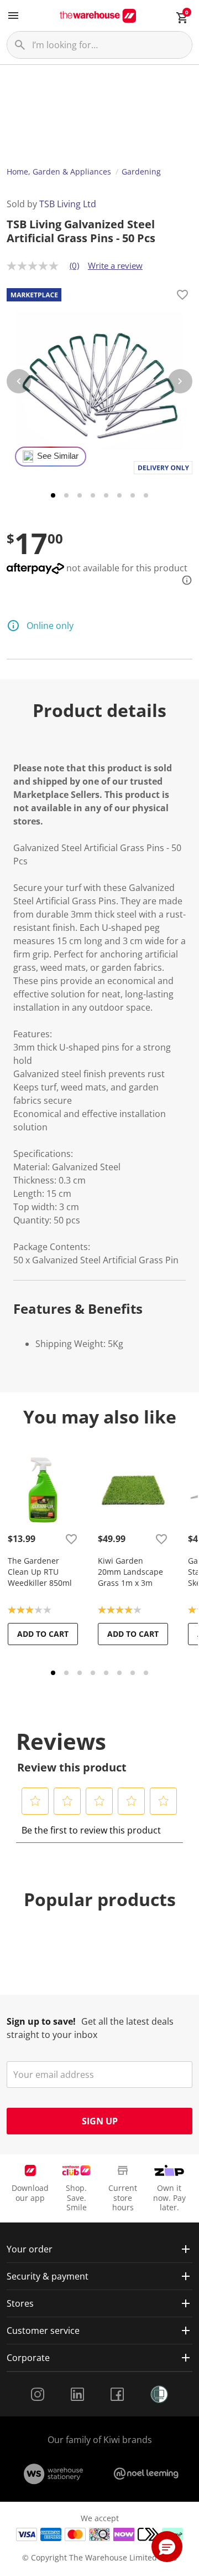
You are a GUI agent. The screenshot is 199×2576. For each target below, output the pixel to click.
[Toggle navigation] (13, 16)
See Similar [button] (58, 456)
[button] (35, 1801)
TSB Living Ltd (68, 204)
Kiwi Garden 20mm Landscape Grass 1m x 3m (130, 1572)
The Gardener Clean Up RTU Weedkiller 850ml (40, 1572)
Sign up (100, 2121)
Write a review (115, 265)
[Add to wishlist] (182, 296)
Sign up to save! (41, 2021)
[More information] (184, 580)
